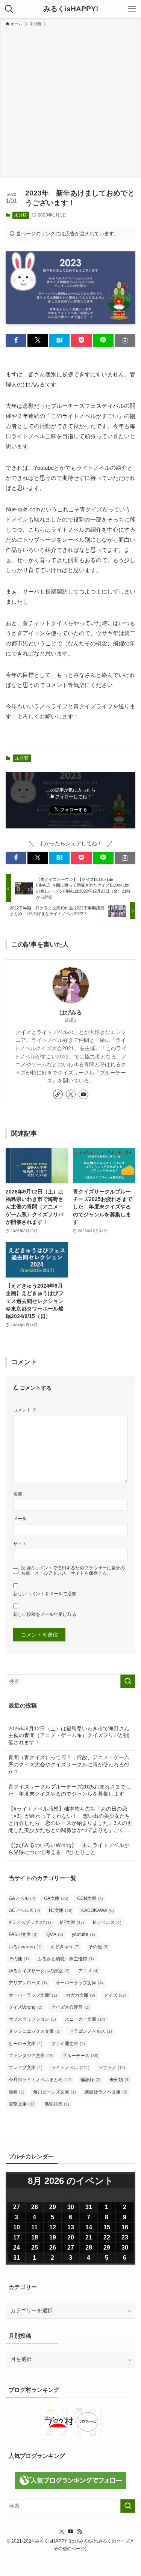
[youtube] (83, 1094)
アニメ (88, 1971)
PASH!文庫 (23, 1934)
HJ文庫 (61, 1910)
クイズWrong (26, 2007)
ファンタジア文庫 (31, 2056)
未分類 (20, 215)
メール (20, 1519)
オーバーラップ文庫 (79, 1983)
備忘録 (91, 2080)
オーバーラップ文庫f (33, 1995)
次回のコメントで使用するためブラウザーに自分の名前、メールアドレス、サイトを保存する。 (73, 1571)
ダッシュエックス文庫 (35, 2031)
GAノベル (22, 1898)
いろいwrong (25, 1947)
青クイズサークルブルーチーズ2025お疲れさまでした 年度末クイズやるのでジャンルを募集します (70, 1790)
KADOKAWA (98, 1910)
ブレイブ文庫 (26, 2068)
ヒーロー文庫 (26, 2044)
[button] (16, 340)
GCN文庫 (90, 1898)
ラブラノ (112, 2068)
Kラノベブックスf (30, 1922)
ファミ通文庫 (68, 2044)
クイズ (115, 1995)
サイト (20, 1544)
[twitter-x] (71, 1094)
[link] (58, 1094)
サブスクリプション (32, 2019)
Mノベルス (107, 1922)
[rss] (80, 2531)
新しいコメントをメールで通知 (45, 1594)
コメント (25, 1410)
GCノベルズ (24, 1910)
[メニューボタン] (132, 9)
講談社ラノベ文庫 (106, 2092)
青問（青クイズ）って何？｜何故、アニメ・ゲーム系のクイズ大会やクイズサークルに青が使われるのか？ (69, 1765)
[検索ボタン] (9, 9)
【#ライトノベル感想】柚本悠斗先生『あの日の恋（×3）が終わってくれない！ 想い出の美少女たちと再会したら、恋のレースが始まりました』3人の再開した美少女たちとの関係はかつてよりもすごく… (70, 1820)
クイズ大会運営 (70, 2007)
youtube (83, 1934)
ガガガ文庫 (80, 1995)
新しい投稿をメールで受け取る (45, 1614)
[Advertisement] (70, 101)
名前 (18, 1494)
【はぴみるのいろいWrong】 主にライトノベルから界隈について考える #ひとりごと (69, 1849)
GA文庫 (56, 1898)
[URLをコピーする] (125, 340)
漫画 (17, 2092)
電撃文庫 (22, 2104)
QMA (55, 1934)
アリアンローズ (28, 1983)
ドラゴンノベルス (91, 2031)
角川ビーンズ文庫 (55, 2092)
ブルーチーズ (80, 2056)
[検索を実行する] (128, 1681)
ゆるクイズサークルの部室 (39, 1971)
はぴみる (71, 1013)
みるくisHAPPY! (71, 9)
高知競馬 (57, 2104)
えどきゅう (65, 1947)
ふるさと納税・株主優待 (66, 1959)
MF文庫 (72, 1922)
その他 (99, 1947)
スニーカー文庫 (85, 2019)
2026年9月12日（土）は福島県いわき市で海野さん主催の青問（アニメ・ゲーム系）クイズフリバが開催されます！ (69, 1736)
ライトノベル (70, 2068)
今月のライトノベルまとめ (40, 2080)
